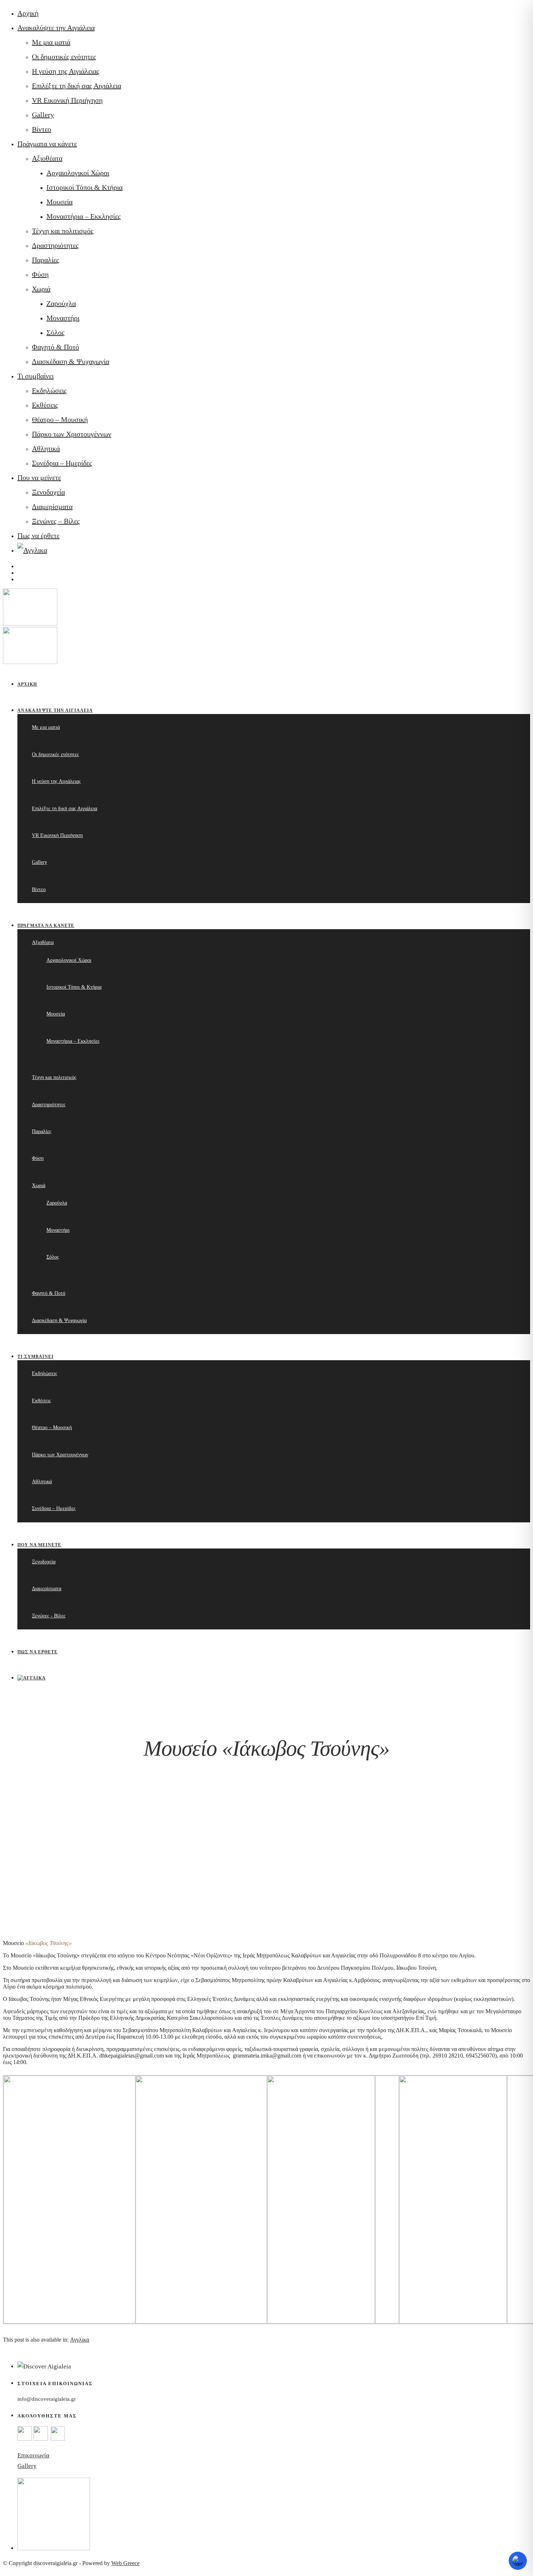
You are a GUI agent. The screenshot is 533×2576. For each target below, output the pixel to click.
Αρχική (28, 13)
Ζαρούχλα (61, 303)
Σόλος (55, 332)
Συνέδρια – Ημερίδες (62, 463)
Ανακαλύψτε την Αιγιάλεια (56, 28)
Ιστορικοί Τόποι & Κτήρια (84, 187)
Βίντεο (42, 129)
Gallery (43, 115)
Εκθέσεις (45, 405)
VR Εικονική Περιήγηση (67, 100)
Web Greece (125, 2563)
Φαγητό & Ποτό (55, 347)
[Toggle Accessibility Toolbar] (518, 2561)
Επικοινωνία (33, 2455)
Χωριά (41, 289)
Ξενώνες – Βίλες (56, 521)
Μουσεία (59, 202)
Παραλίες (46, 260)
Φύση (40, 274)
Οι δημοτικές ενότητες (64, 57)
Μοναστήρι (63, 318)
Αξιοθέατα (47, 158)
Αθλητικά (46, 448)
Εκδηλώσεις (49, 390)
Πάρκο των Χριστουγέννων (72, 434)
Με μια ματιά (51, 42)
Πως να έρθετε (38, 536)
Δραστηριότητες (55, 245)
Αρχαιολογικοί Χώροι (78, 173)
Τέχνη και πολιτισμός (63, 231)
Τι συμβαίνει (36, 376)
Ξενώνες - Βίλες (49, 1616)
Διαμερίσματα (52, 506)
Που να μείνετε (39, 477)
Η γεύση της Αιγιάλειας (66, 71)
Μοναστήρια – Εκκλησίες (84, 216)
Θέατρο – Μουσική (60, 419)
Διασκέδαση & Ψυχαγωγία (71, 361)
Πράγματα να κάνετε (47, 144)
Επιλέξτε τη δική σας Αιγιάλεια (77, 86)
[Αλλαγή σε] (32, 550)
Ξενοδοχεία (48, 492)
